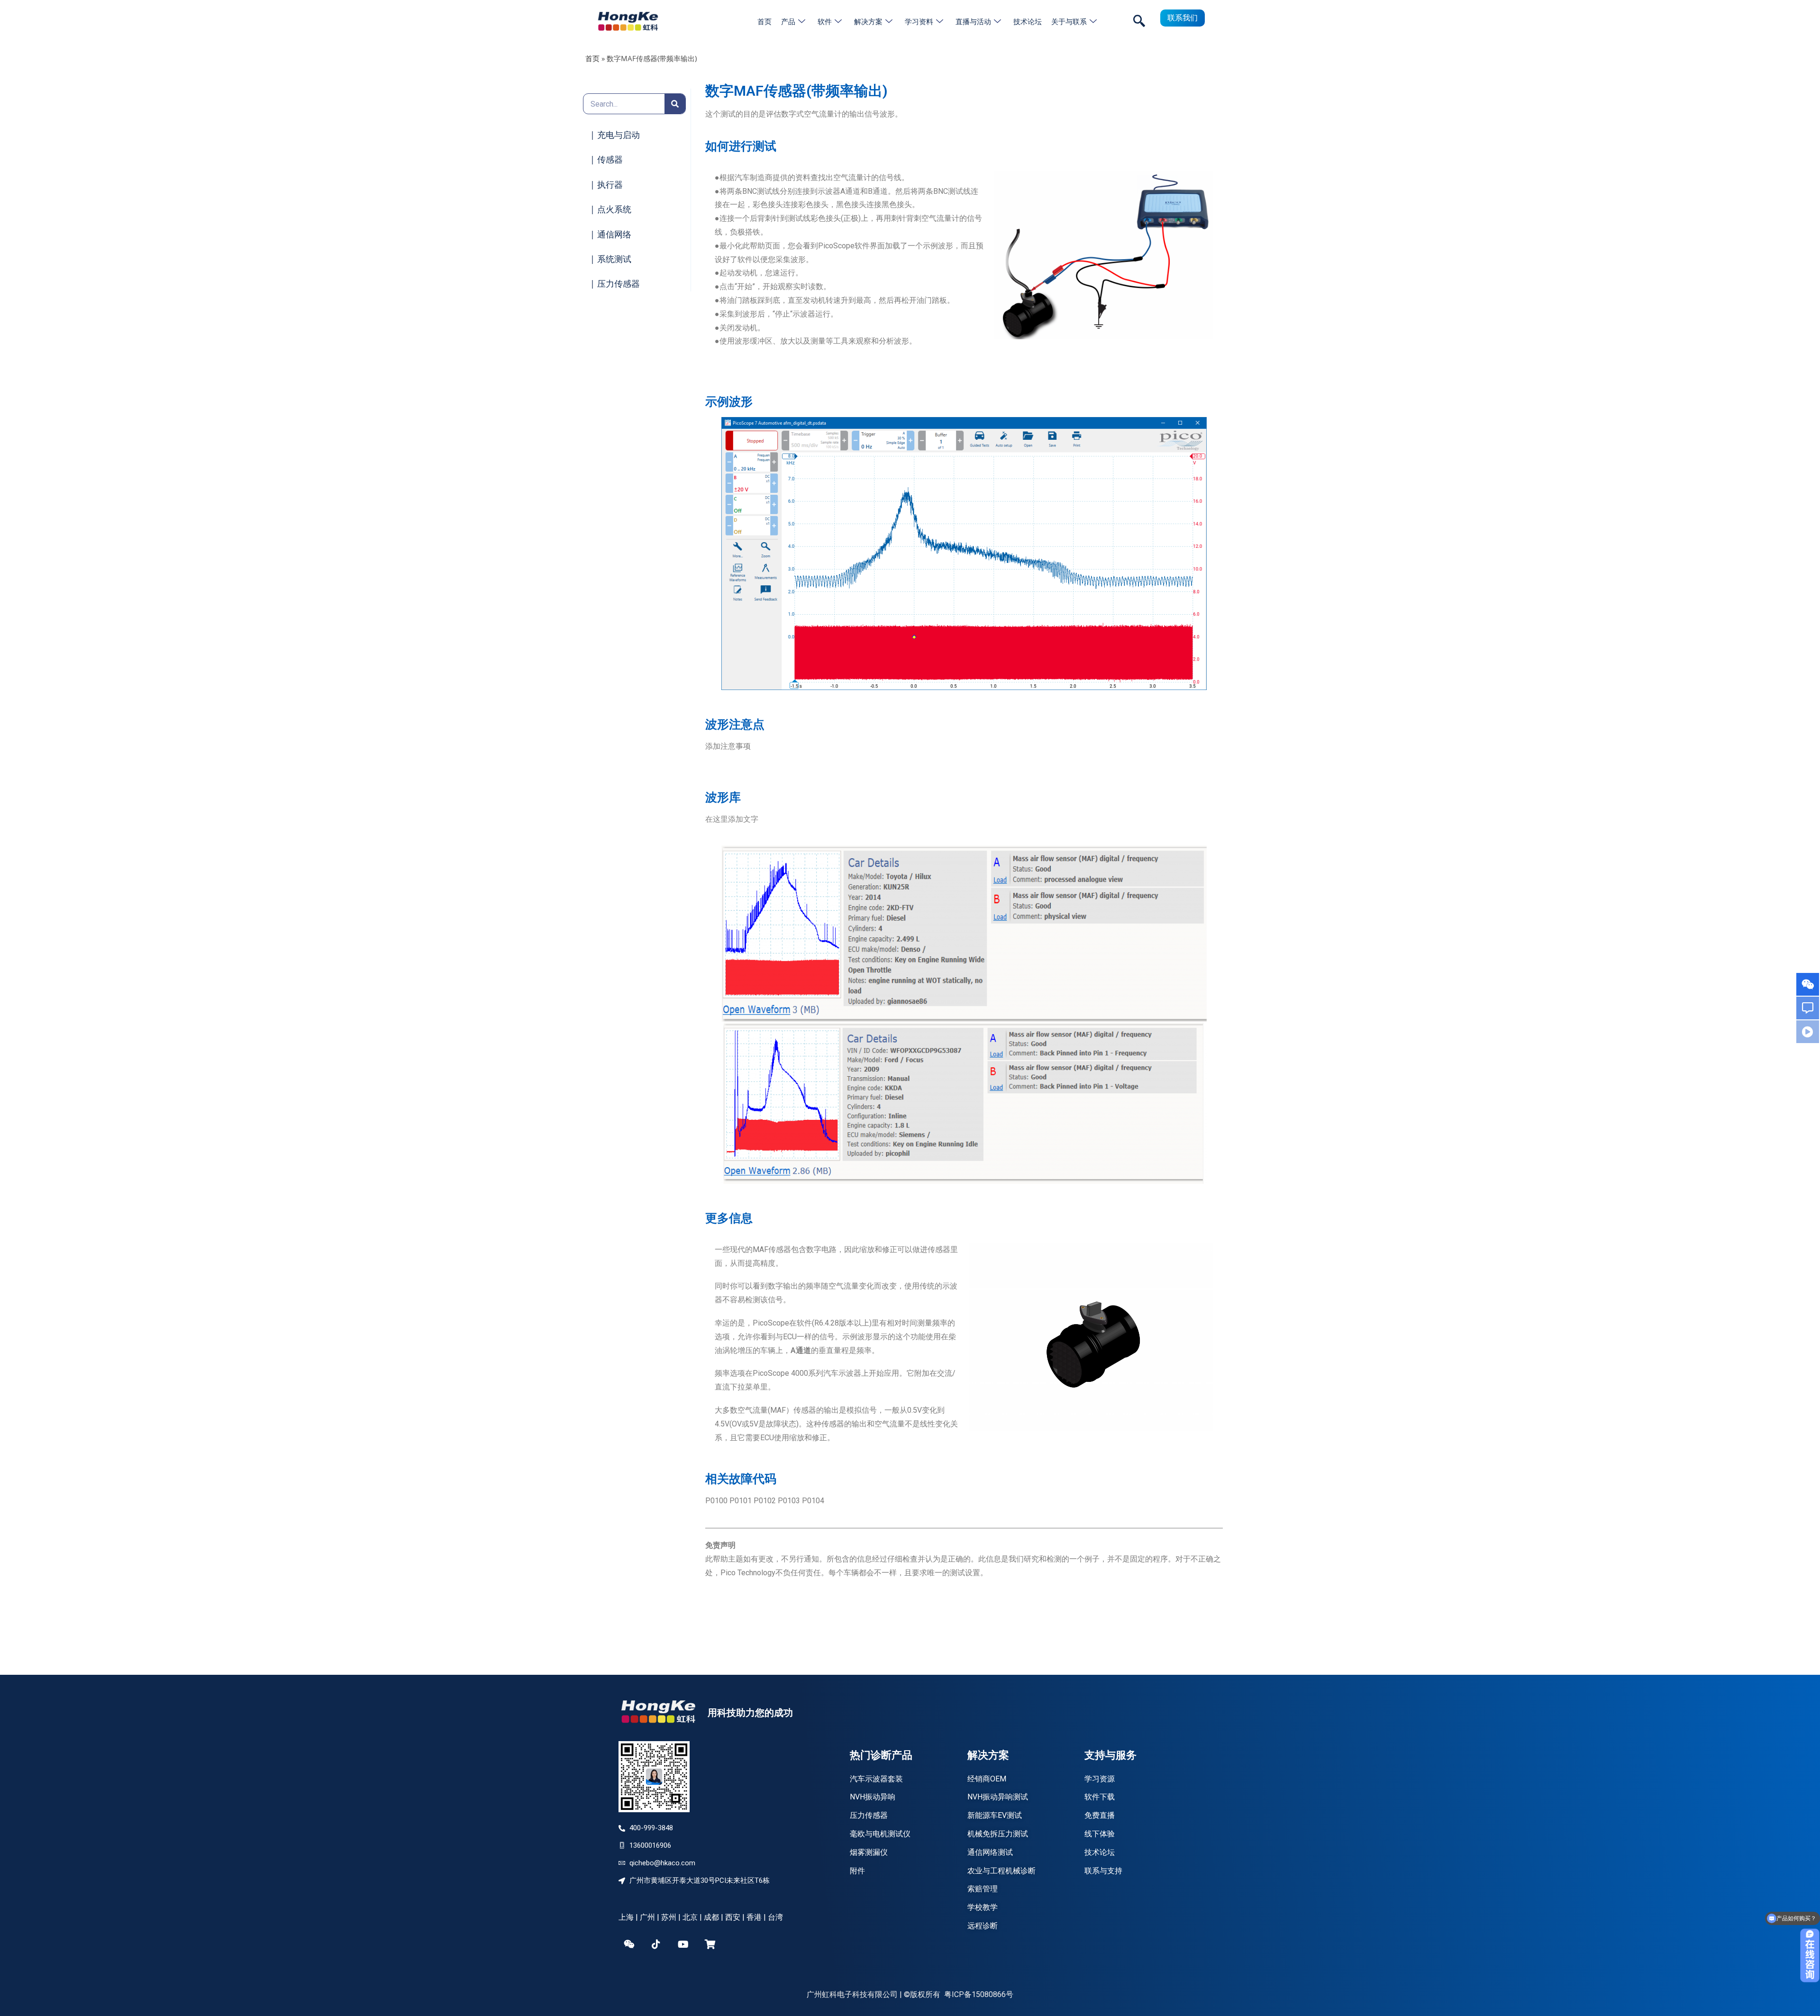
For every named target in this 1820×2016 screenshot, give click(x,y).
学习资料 (919, 21)
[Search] (675, 104)
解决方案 (868, 21)
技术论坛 (1028, 21)
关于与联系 (1069, 21)
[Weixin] (629, 1944)
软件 (825, 21)
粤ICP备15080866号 (979, 1994)
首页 (764, 21)
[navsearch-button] (1139, 21)
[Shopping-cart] (710, 1944)
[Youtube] (683, 1944)
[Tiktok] (656, 1944)
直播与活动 (973, 21)
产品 (788, 21)
